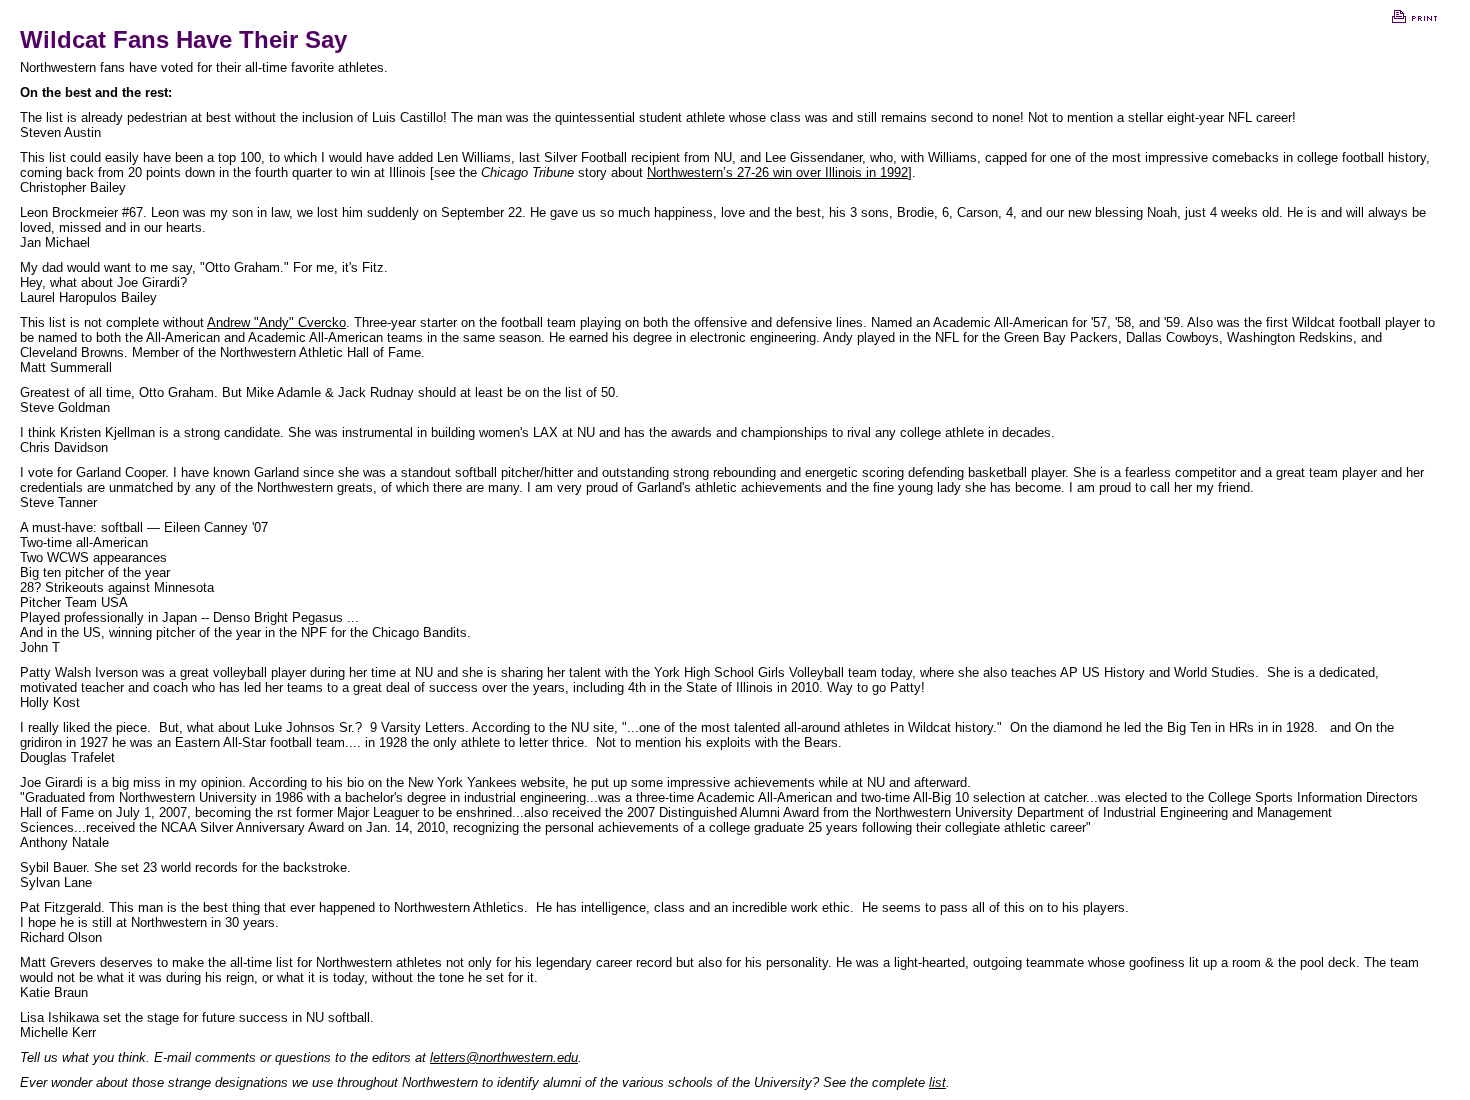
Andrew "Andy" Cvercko (276, 322)
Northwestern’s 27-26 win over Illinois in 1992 (777, 172)
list (937, 1082)
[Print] (1414, 20)
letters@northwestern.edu (504, 1057)
